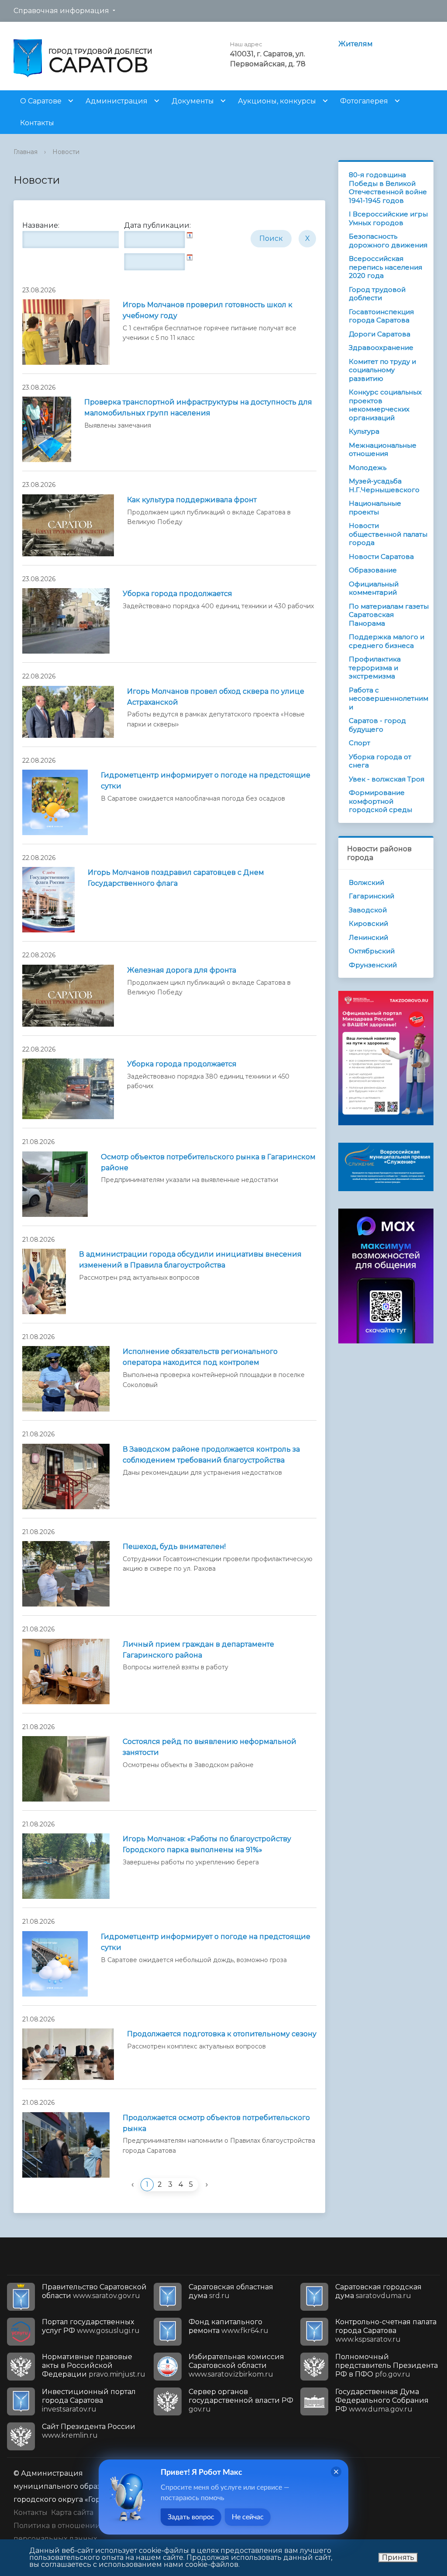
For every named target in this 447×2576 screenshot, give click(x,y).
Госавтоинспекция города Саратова (381, 316)
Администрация (117, 101)
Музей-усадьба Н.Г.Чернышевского (384, 485)
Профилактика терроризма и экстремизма (375, 668)
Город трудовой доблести (377, 294)
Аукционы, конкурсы (277, 101)
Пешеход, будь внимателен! (174, 1547)
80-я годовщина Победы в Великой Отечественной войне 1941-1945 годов (388, 188)
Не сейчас (248, 2517)
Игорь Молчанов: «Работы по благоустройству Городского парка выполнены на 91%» (207, 1844)
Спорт (359, 743)
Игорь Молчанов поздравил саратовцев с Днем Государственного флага (176, 878)
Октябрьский (372, 951)
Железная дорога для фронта (182, 970)
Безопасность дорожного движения (388, 241)
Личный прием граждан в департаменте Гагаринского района (198, 1650)
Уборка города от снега (380, 761)
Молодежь (368, 468)
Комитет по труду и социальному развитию (382, 370)
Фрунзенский (373, 965)
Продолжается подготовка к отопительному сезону (222, 2034)
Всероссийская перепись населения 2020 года (385, 267)
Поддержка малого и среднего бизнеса (387, 641)
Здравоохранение (381, 348)
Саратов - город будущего (377, 725)
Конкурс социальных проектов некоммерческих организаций (385, 405)
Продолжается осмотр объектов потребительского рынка (216, 2123)
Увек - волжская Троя (387, 779)
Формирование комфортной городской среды (380, 801)
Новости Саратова (381, 557)
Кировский (368, 923)
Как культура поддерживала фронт (192, 500)
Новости (66, 152)
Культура (364, 431)
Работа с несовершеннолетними (389, 699)
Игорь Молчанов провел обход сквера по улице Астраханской (216, 697)
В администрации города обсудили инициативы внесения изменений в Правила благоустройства (190, 1260)
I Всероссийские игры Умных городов (388, 218)
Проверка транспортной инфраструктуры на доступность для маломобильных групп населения (198, 408)
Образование (373, 570)
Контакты (37, 123)
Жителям (356, 44)
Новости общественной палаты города (388, 534)
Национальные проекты (375, 508)
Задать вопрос (191, 2517)
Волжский (366, 882)
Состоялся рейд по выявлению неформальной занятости (210, 1747)
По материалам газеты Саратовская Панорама (389, 615)
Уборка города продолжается (177, 594)
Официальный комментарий (374, 588)
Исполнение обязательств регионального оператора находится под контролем (200, 1357)
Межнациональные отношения (383, 450)
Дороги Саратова (380, 334)
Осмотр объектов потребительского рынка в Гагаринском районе (208, 1162)
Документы (193, 101)
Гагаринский (371, 896)
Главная (26, 152)
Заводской (368, 910)
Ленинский (368, 937)
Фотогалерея (364, 101)
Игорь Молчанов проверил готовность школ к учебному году (208, 310)
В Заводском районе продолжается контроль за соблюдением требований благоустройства (211, 1455)
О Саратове (41, 101)
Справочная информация (61, 11)
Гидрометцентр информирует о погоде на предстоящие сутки (206, 781)
